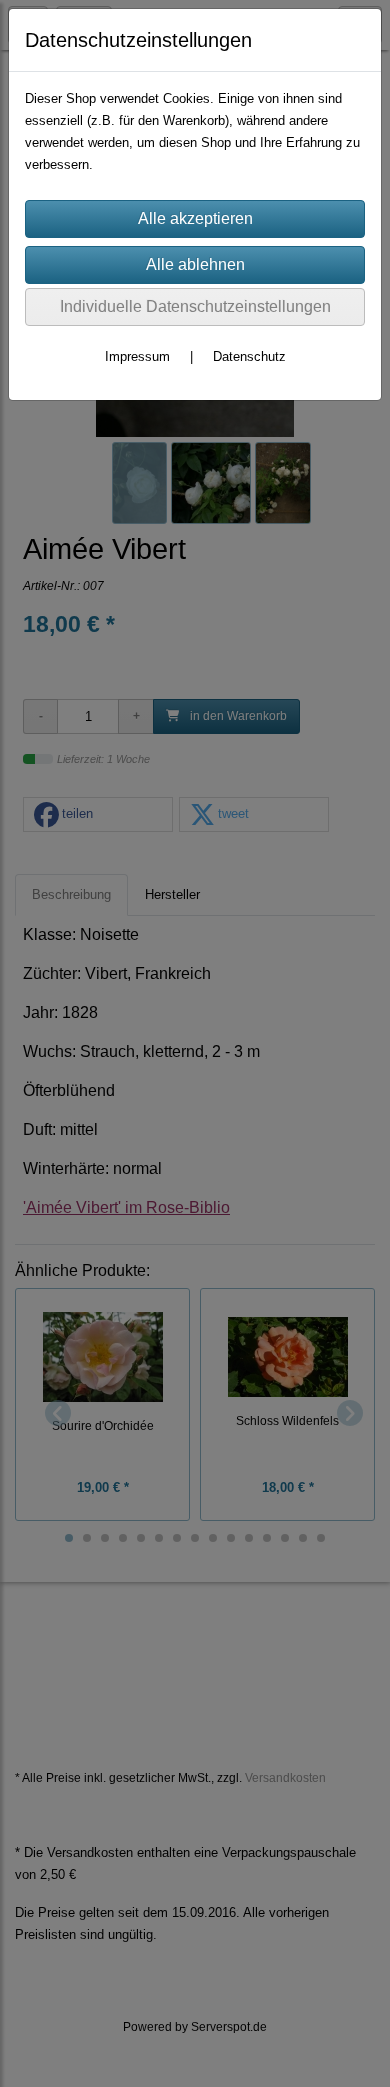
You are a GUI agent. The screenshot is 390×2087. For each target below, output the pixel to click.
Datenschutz (249, 356)
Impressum (137, 356)
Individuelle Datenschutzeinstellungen (195, 306)
